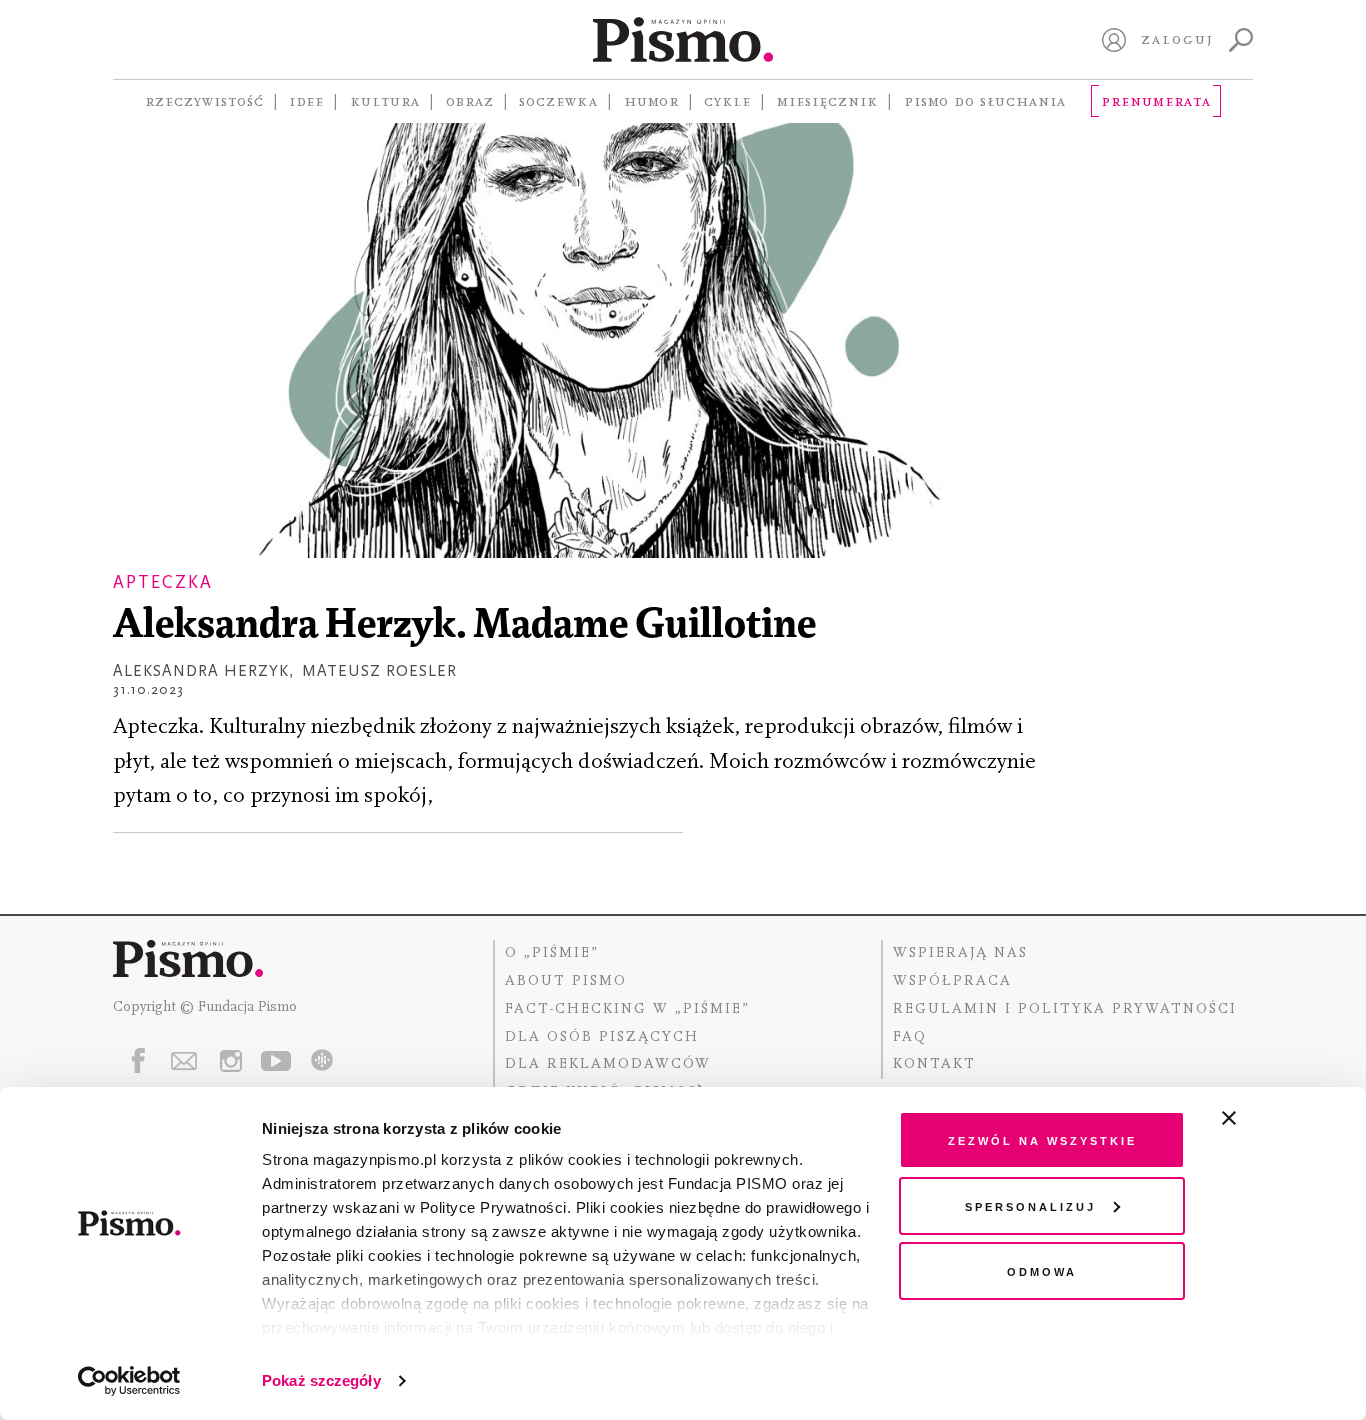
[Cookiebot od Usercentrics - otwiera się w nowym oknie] (129, 1381)
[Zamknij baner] (1282, 1118)
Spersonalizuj (1030, 1205)
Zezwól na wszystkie (1042, 1139)
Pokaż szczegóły (321, 1380)
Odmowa (1042, 1270)
